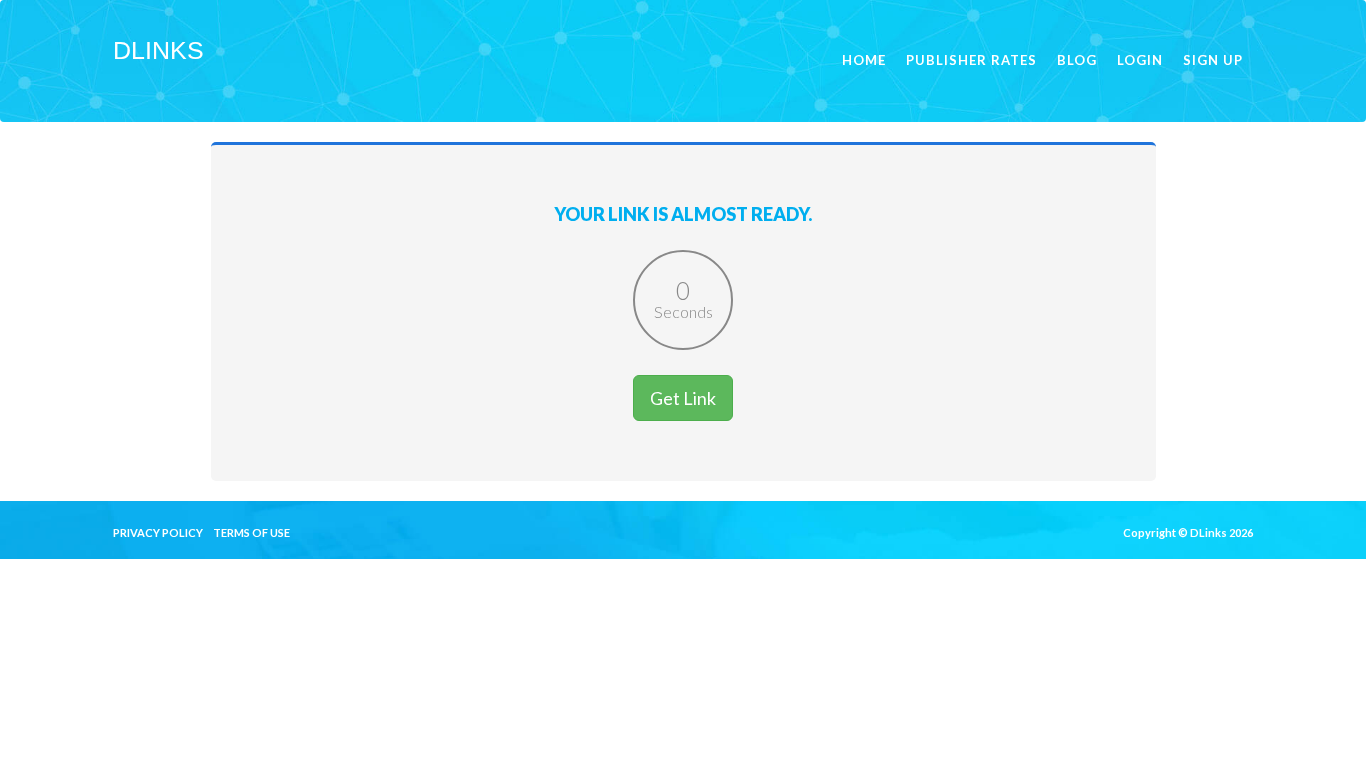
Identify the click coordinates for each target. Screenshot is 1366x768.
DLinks (158, 50)
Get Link (683, 398)
